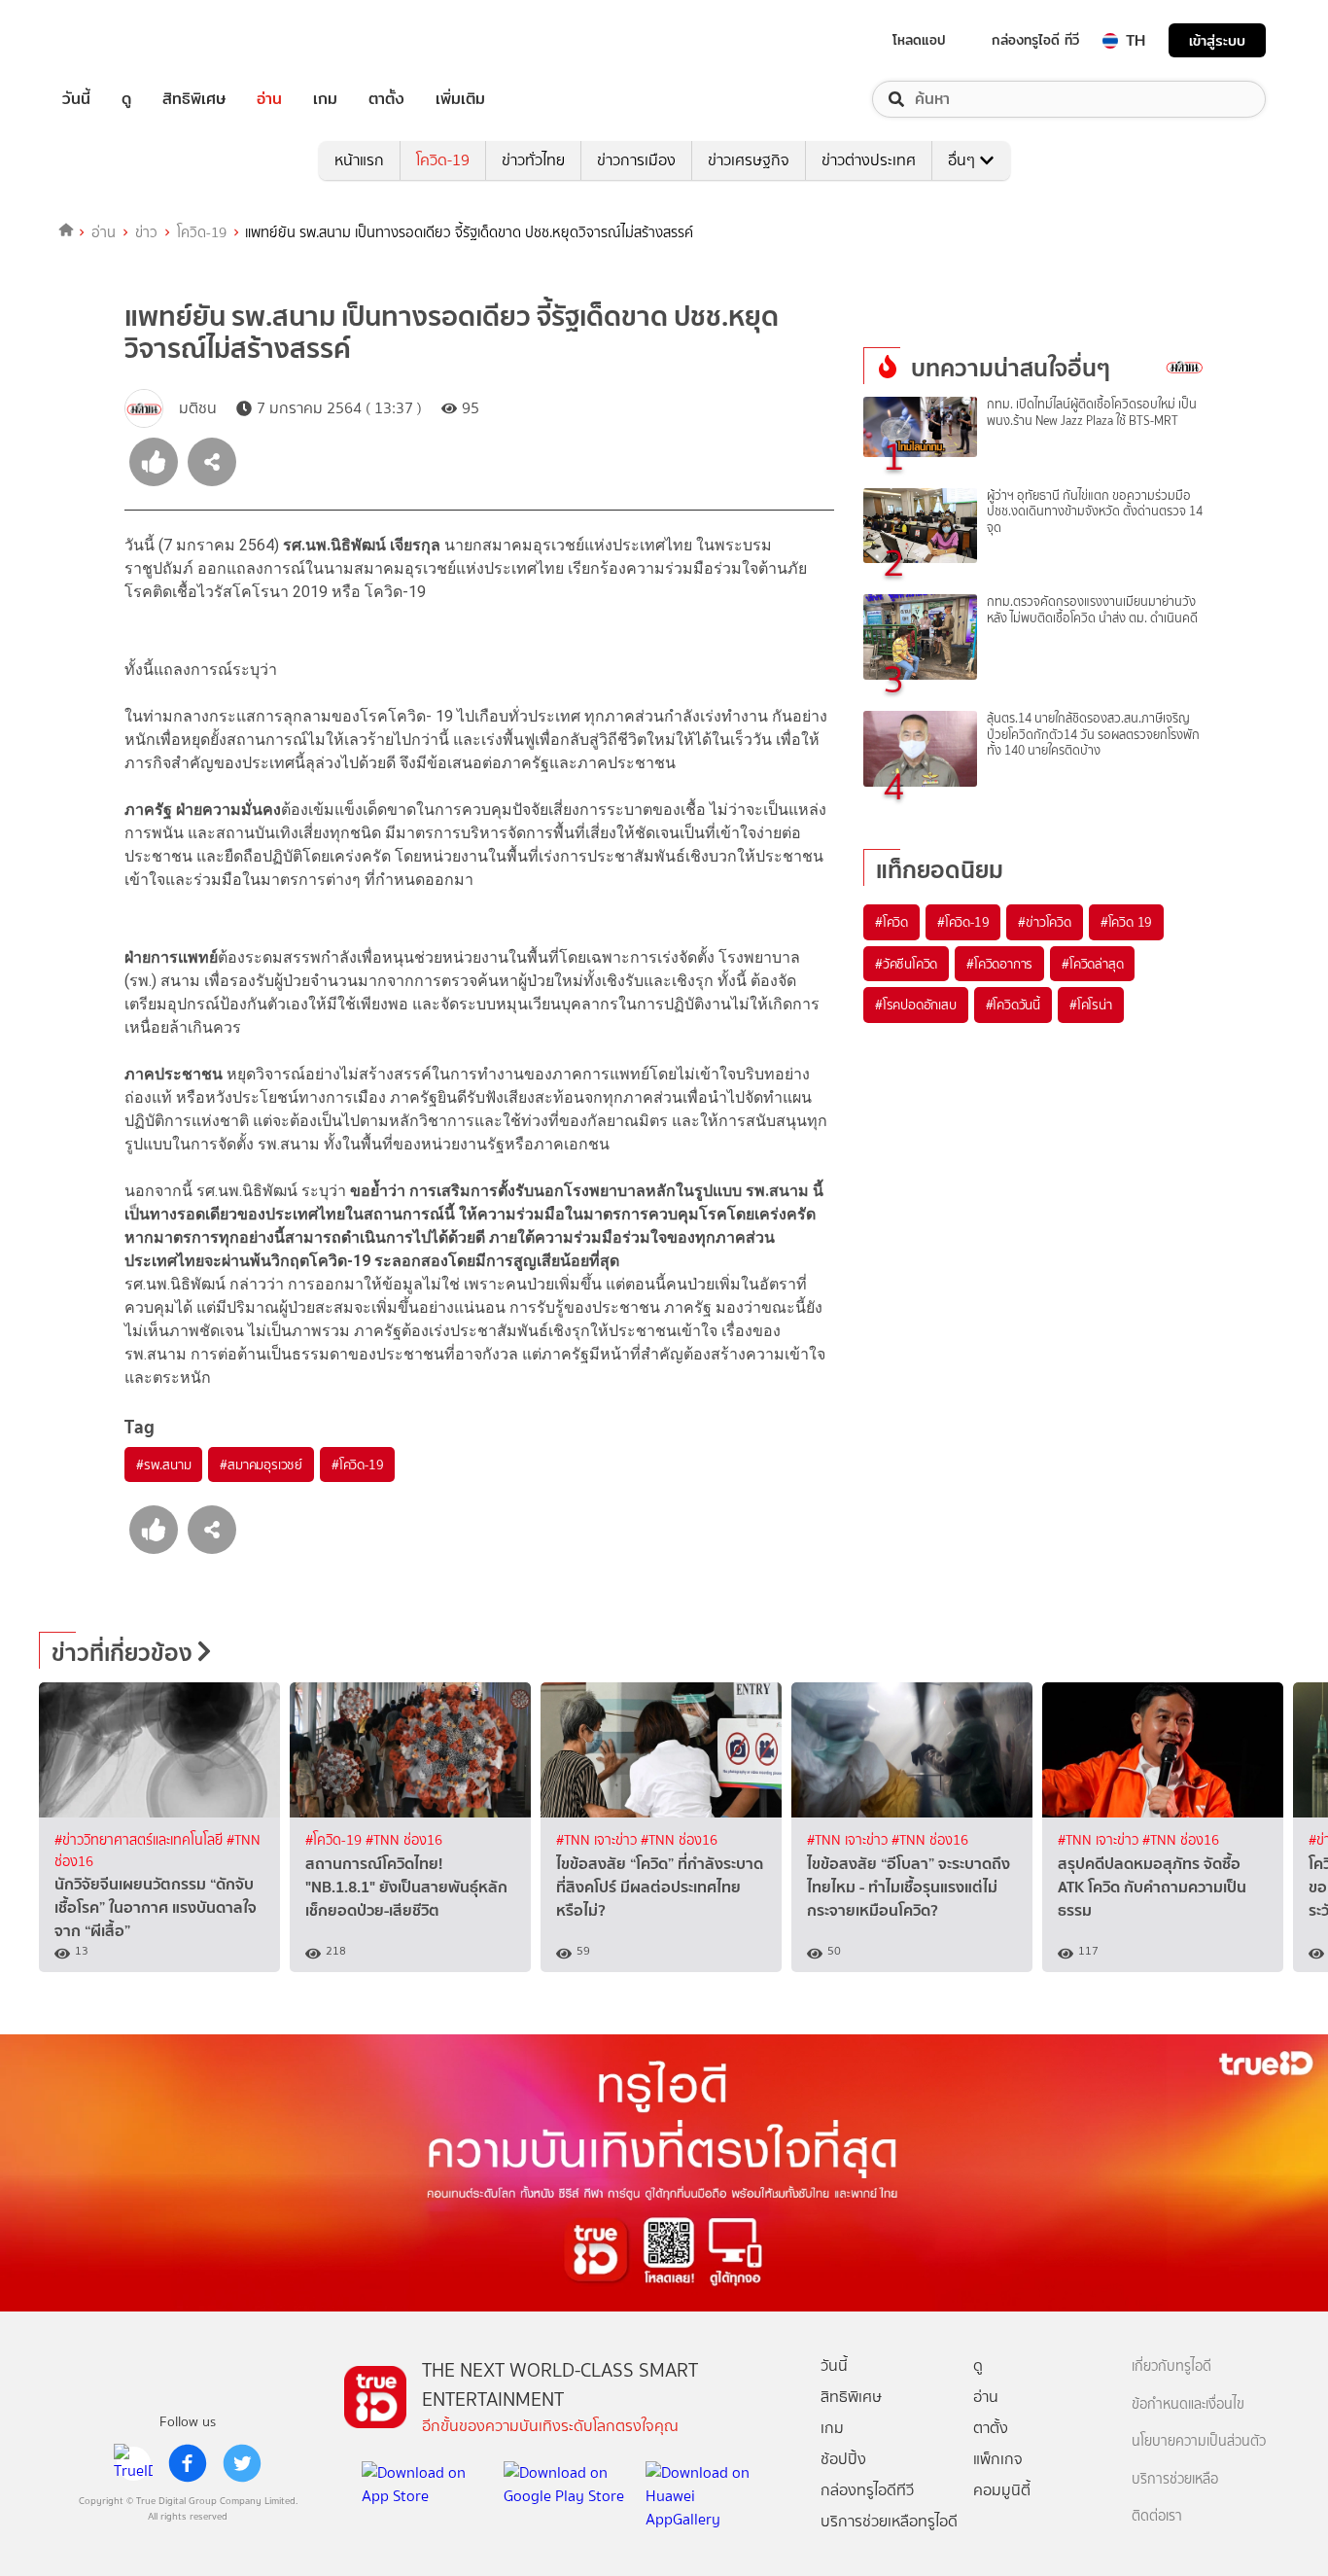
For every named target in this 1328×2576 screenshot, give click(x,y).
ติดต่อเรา (1157, 2516)
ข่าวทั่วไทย (533, 160)
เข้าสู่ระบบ (1217, 40)
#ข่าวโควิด (1044, 922)
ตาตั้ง (386, 99)
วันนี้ (76, 99)
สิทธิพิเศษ (194, 99)
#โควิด (891, 922)
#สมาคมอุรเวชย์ (261, 1464)
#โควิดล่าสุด (1092, 964)
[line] (133, 2463)
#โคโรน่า (1091, 1005)
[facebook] (188, 2463)
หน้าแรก (359, 160)
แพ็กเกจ (998, 2459)
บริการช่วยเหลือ (1175, 2479)
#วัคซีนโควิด (906, 964)
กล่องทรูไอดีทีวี (867, 2490)
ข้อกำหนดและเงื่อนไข (1188, 2404)
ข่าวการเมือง (636, 160)
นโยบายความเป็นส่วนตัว (1199, 2441)
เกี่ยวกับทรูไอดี (1171, 2366)
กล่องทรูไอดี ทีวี (1035, 40)
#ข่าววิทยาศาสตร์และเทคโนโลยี (140, 1840)
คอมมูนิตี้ (1002, 2490)
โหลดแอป (919, 40)
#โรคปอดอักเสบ (916, 1005)
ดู (126, 99)
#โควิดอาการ (999, 964)
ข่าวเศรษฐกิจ (749, 160)
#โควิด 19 (1126, 922)
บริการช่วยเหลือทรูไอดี (889, 2521)
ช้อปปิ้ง (843, 2459)
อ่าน (269, 99)
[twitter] (242, 2463)
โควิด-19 (443, 160)
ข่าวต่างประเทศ (869, 160)
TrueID (121, 40)
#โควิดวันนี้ (1013, 1005)
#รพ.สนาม (163, 1464)
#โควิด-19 (357, 1464)
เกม (325, 99)
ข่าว (146, 232)
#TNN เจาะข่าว (598, 1840)
